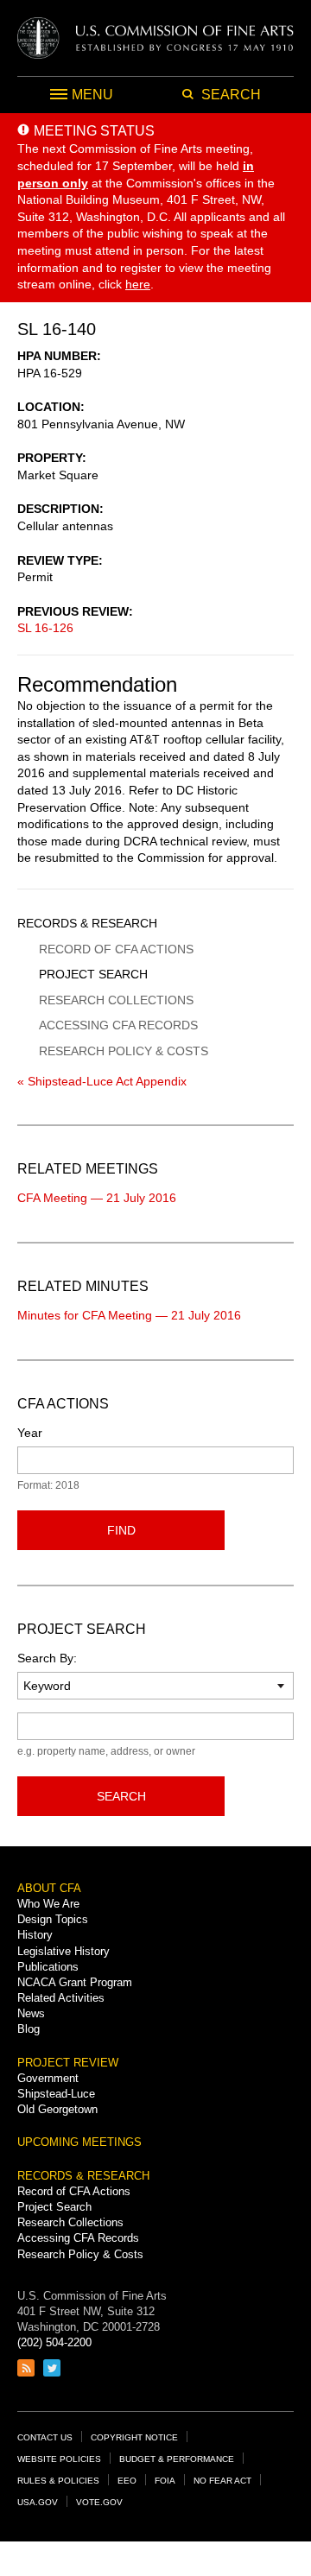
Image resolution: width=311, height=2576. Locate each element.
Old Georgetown (57, 2109)
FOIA (165, 2481)
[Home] (155, 38)
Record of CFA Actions (116, 949)
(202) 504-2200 (54, 2342)
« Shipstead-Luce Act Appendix (102, 1081)
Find (121, 1530)
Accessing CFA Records (118, 1025)
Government (48, 2078)
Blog (29, 2029)
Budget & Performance (177, 2459)
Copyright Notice (134, 2437)
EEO (127, 2481)
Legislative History (63, 1951)
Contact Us (45, 2437)
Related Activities (61, 1998)
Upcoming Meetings (79, 2142)
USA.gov (38, 2502)
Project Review (68, 2063)
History (35, 1935)
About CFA (49, 1888)
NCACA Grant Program (75, 1982)
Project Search (93, 974)
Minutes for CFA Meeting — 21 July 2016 (129, 1315)
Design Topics (53, 1919)
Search (121, 1796)
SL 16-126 (45, 628)
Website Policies (59, 2459)
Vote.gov (99, 2502)
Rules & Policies (58, 2481)
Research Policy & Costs (124, 1051)
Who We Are (48, 1904)
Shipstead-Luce (56, 2094)
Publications (48, 1967)
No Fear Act (222, 2481)
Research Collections (116, 1000)
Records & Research (87, 923)
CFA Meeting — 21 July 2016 (97, 1198)
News (31, 2013)
